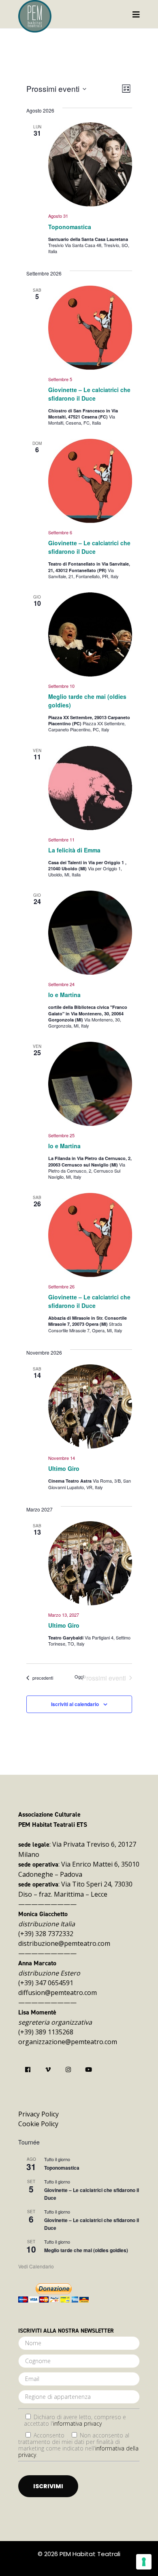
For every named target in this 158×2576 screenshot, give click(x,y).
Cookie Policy (38, 2124)
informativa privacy (77, 2423)
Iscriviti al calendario (75, 1704)
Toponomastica (70, 227)
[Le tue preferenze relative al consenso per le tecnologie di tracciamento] (144, 2562)
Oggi (79, 1677)
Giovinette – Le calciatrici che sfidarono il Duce (89, 394)
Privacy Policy (38, 2114)
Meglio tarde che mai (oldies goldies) (86, 2250)
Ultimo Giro (64, 1468)
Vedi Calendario (36, 2266)
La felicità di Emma (74, 850)
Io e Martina (64, 995)
